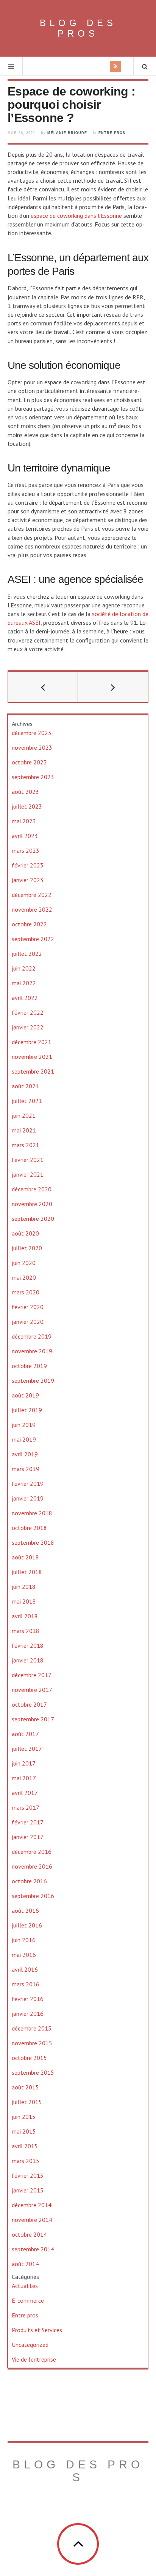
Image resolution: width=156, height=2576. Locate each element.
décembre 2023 (32, 733)
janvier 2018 (28, 1660)
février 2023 (28, 865)
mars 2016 (26, 1984)
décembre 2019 (32, 1336)
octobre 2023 (29, 762)
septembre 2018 (33, 1542)
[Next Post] (113, 687)
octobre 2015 (29, 2058)
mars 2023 (26, 850)
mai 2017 (24, 1778)
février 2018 (28, 1645)
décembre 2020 (32, 1189)
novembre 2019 (32, 1351)
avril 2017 (25, 1793)
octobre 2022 (29, 924)
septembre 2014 (33, 2249)
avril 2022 (25, 998)
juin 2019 (24, 1425)
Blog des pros (78, 28)
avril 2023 (25, 836)
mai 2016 (24, 1955)
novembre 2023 (32, 747)
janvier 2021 (28, 1174)
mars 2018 (26, 1631)
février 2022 (28, 1012)
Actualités (25, 2286)
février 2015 (28, 2175)
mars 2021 (26, 1145)
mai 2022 (24, 983)
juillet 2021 (27, 1101)
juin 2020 (24, 1263)
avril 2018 (25, 1616)
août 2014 (25, 2264)
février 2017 (28, 1822)
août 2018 (25, 1557)
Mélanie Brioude (67, 133)
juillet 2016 (27, 1925)
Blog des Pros (78, 2471)
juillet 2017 (27, 1749)
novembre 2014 (32, 2220)
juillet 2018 (27, 1572)
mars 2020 (26, 1292)
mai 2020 (24, 1277)
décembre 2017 (32, 1675)
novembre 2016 (32, 1866)
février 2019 (28, 1484)
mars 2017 (26, 1807)
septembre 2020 (33, 1219)
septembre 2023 (33, 777)
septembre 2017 (33, 1719)
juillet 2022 (27, 954)
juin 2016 (24, 1940)
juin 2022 (24, 968)
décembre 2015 (32, 2028)
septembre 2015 (33, 2072)
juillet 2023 (27, 806)
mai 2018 (24, 1601)
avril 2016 (25, 1969)
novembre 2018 (32, 1513)
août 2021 (25, 1086)
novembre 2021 (32, 1057)
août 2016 (25, 1910)
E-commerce (28, 2300)
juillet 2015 (27, 2102)
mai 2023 (24, 821)
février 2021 (28, 1160)
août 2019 (25, 1395)
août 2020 (25, 1233)
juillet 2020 (27, 1248)
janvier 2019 (28, 1498)
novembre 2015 (32, 2043)
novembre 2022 (32, 909)
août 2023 (25, 792)
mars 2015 (26, 2161)
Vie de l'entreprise (34, 2359)
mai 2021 (24, 1130)
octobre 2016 (29, 1881)
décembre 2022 (32, 895)
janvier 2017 (28, 1837)
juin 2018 (24, 1587)
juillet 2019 (27, 1410)
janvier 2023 (28, 880)
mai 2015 (24, 2131)
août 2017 (25, 1734)
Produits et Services (37, 2330)
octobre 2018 (29, 1528)
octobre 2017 (29, 1704)
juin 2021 (24, 1115)
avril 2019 (25, 1454)
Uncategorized (30, 2345)
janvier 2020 (28, 1322)
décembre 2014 (32, 2205)
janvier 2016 (28, 2014)
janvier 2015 (28, 2190)
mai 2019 (24, 1439)
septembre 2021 (33, 1071)
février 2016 (28, 1999)
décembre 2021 (32, 1042)
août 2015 (25, 2087)
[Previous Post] (43, 687)
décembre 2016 (32, 1852)
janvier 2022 (28, 1027)
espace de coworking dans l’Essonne (76, 216)
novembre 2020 (32, 1204)
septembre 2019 (33, 1380)
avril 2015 (25, 2146)
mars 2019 (26, 1469)
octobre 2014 (29, 2234)
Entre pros (112, 133)
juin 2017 (24, 1763)
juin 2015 (24, 2117)
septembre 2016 (33, 1896)
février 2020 (28, 1307)
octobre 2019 (29, 1366)
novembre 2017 (32, 1690)
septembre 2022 (33, 939)
